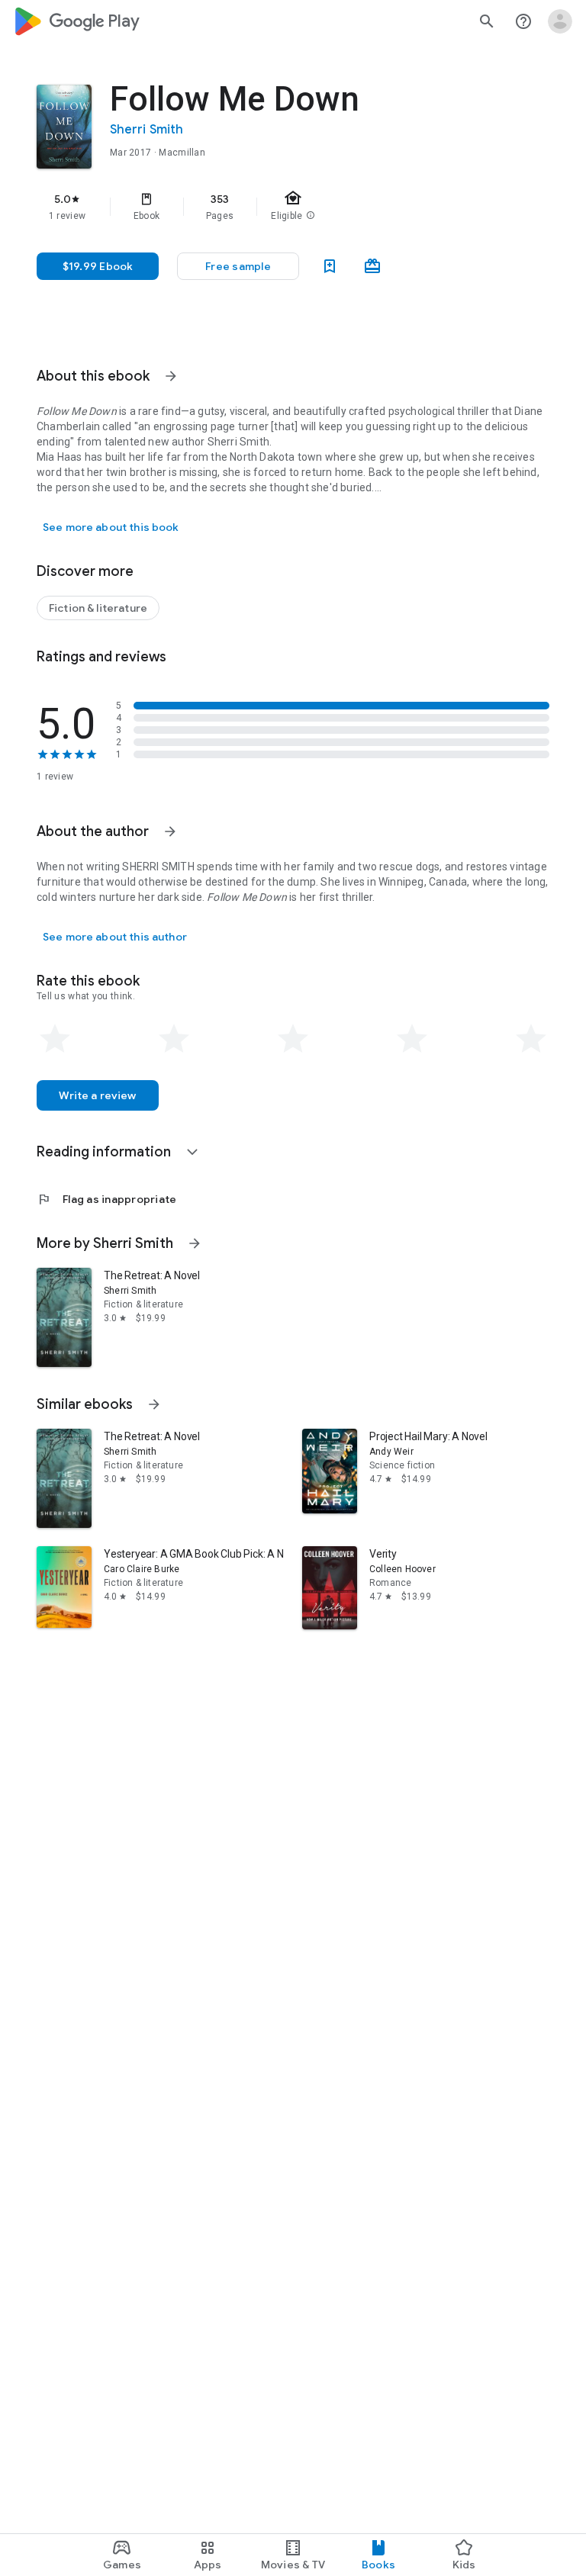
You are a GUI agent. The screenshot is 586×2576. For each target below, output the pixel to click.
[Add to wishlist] (330, 266)
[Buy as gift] (372, 266)
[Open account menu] (560, 21)
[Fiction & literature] (98, 608)
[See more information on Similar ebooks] (154, 1404)
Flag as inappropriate (106, 1199)
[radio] (55, 1039)
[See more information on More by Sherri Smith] (195, 1243)
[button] (238, 266)
